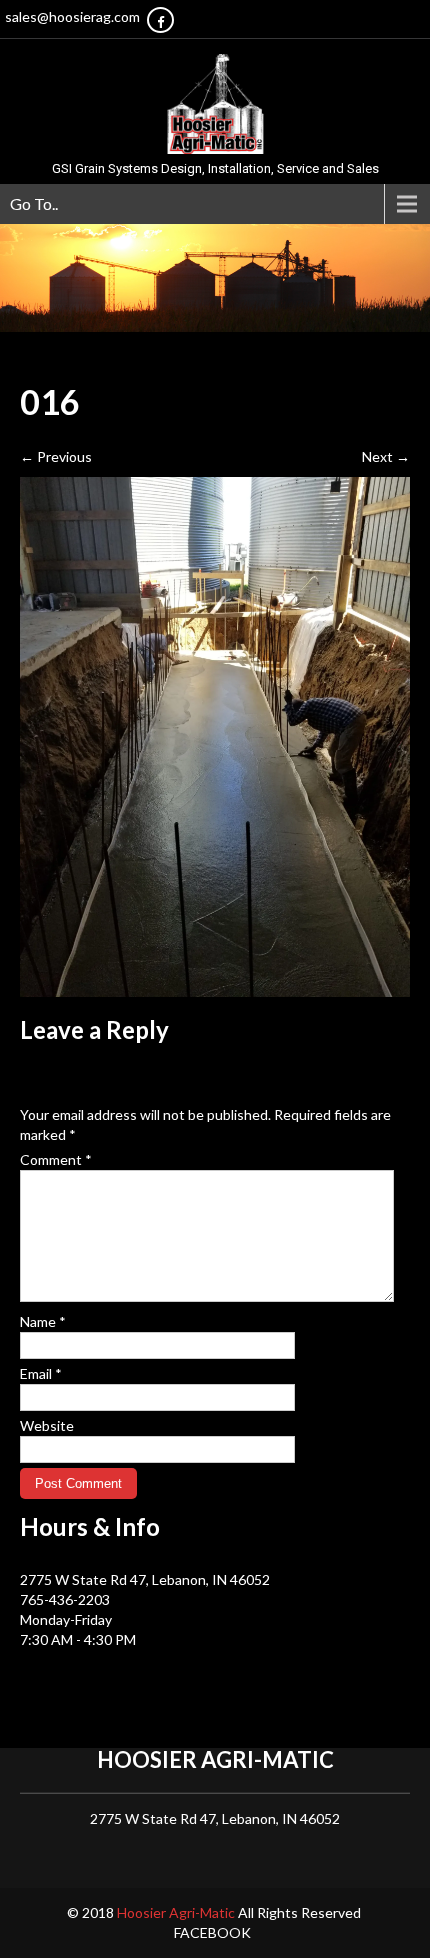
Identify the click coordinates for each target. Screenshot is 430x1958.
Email (41, 1373)
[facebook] (160, 20)
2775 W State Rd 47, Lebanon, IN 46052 (145, 1579)
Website (47, 1425)
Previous (56, 456)
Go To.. (34, 203)
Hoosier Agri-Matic (177, 1912)
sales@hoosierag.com (72, 16)
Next (386, 456)
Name (43, 1321)
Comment (56, 1159)
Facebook (212, 1932)
